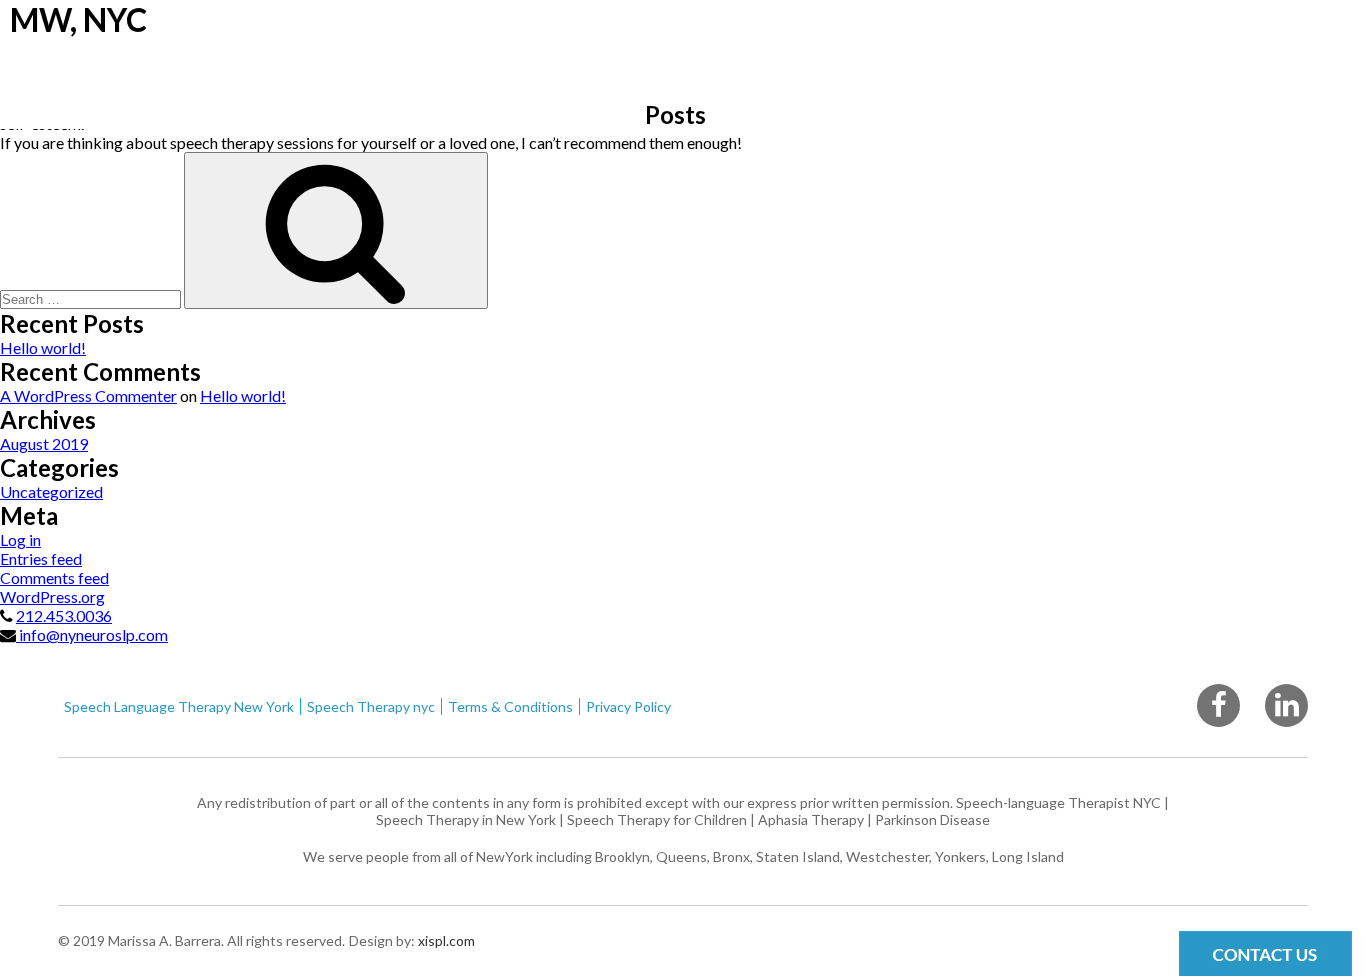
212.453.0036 (64, 615)
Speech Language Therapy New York (179, 706)
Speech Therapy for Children (657, 819)
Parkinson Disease (932, 819)
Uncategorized (51, 491)
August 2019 (44, 443)
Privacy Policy (628, 706)
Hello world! (43, 347)
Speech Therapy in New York (466, 819)
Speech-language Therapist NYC (1058, 802)
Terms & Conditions (510, 706)
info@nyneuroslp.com (92, 634)
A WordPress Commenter (88, 395)
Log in (20, 539)
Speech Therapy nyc (371, 706)
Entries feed (41, 558)
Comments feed (54, 577)
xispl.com (445, 940)
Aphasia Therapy (811, 819)
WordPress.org (52, 596)
